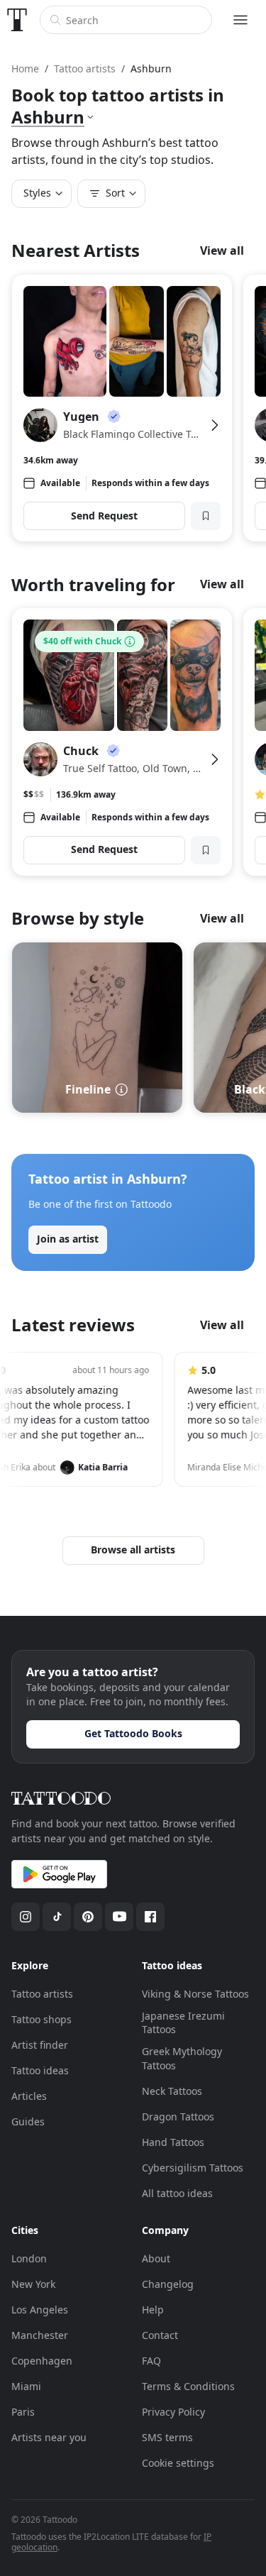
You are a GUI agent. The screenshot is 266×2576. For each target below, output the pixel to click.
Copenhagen (42, 2361)
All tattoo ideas (177, 2193)
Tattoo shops (41, 2019)
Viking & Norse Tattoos (195, 1994)
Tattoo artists (42, 1994)
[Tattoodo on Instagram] (26, 1917)
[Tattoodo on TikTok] (57, 1917)
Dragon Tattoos (178, 2117)
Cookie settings (178, 2463)
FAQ (151, 2361)
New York (33, 2284)
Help (153, 2310)
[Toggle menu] (240, 20)
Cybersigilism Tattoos (193, 2168)
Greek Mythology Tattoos (182, 2058)
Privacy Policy (173, 2412)
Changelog (168, 2284)
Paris (23, 2412)
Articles (29, 2096)
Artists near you (49, 2437)
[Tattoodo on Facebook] (150, 1917)
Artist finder (40, 2045)
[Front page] (17, 20)
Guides (28, 2121)
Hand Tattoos (173, 2142)
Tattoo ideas (40, 2070)
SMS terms (167, 2437)
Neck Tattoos (172, 2091)
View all (222, 251)
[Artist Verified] (113, 417)
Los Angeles (40, 2310)
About (156, 2258)
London (29, 2258)
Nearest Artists (76, 250)
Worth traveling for (93, 584)
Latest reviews (73, 1325)
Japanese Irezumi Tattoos (183, 2023)
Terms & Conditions (188, 2386)
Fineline (88, 1089)
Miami (26, 2386)
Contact (160, 2335)
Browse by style (78, 918)
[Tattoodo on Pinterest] (88, 1917)
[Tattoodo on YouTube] (119, 1917)
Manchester (40, 2335)
